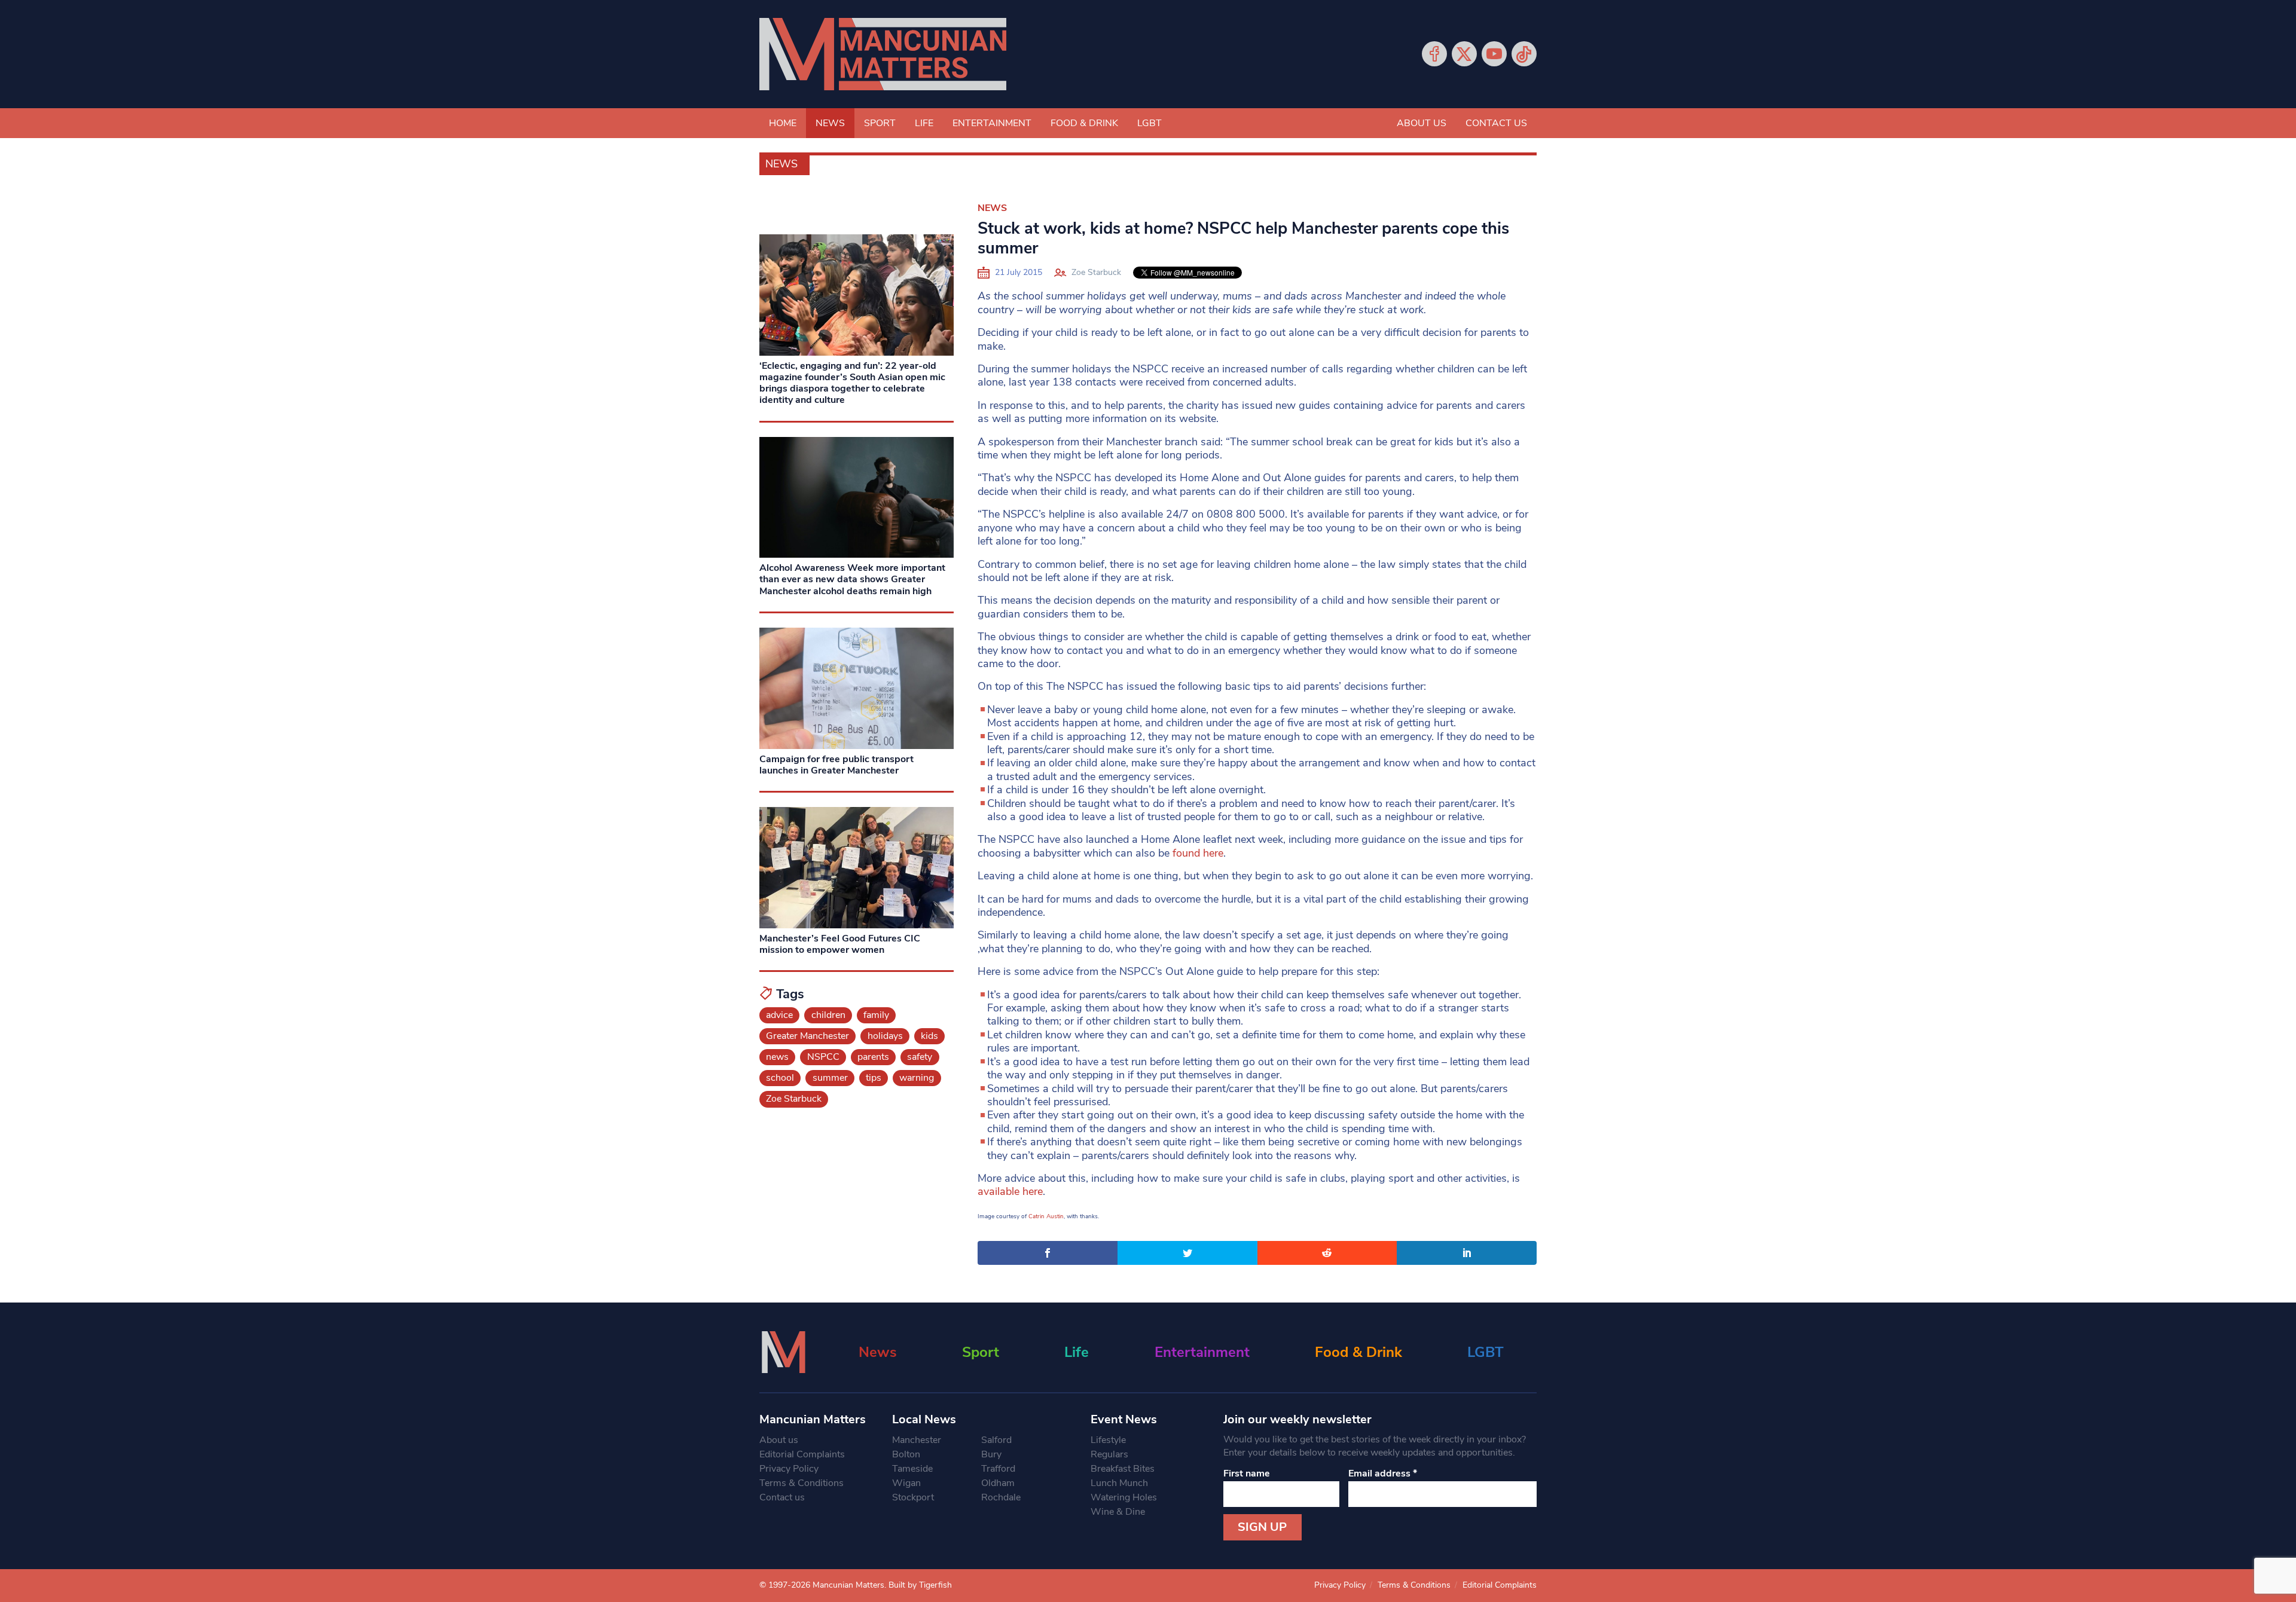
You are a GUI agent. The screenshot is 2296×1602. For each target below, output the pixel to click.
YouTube (1494, 54)
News (830, 123)
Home (783, 123)
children (828, 1015)
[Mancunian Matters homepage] (883, 54)
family (876, 1015)
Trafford (998, 1469)
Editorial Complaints (802, 1454)
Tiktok (1524, 54)
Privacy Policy (789, 1469)
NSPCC (823, 1057)
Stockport (913, 1497)
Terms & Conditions (802, 1483)
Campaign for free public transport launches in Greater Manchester (836, 765)
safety (920, 1057)
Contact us (1496, 123)
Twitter (1464, 54)
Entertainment (992, 123)
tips (874, 1078)
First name (1247, 1473)
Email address (1383, 1473)
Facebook (1434, 54)
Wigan (906, 1483)
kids (929, 1036)
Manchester (917, 1440)
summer (830, 1078)
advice (779, 1015)
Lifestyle (1108, 1440)
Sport (880, 123)
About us (1422, 123)
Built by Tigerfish (920, 1585)
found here (1198, 853)
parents (873, 1057)
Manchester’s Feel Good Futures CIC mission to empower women (840, 944)
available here (1010, 1191)
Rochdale (1001, 1497)
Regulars (1109, 1454)
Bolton (906, 1454)
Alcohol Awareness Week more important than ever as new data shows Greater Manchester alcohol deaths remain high (852, 579)
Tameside (912, 1469)
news (777, 1057)
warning (917, 1078)
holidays (885, 1036)
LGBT (1149, 123)
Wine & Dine (1118, 1512)
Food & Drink (1084, 123)
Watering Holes (1124, 1497)
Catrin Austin (1046, 1216)
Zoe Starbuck (1096, 272)
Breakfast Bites (1123, 1469)
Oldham (998, 1483)
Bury (991, 1454)
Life (924, 123)
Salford (996, 1440)
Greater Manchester (807, 1036)
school (780, 1078)
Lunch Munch (1119, 1483)
